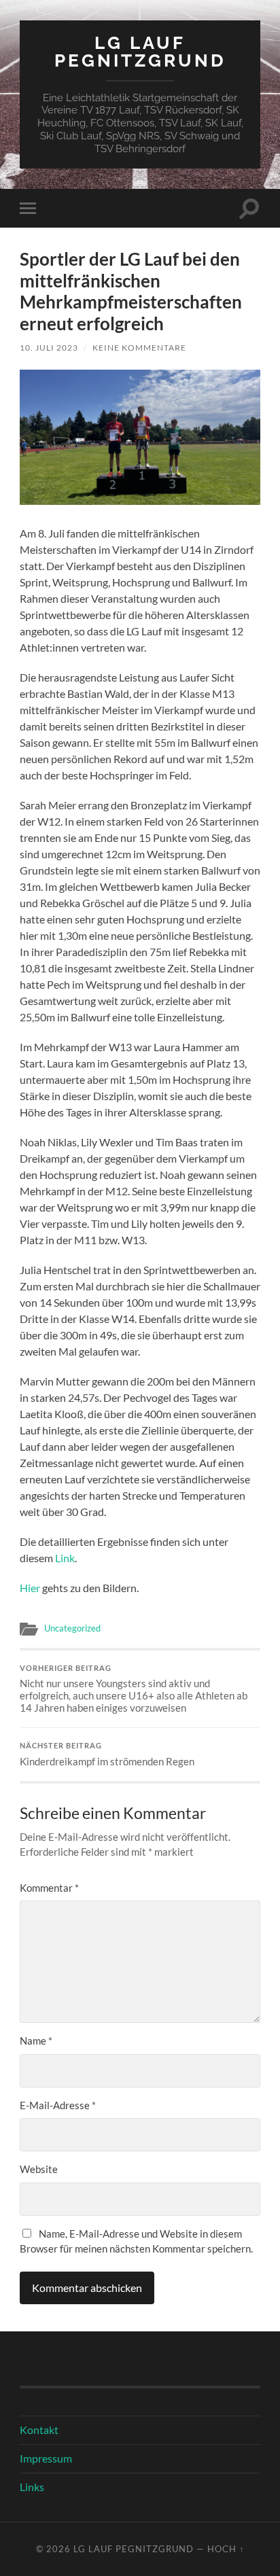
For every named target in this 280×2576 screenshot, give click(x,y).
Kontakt (39, 2430)
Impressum (46, 2458)
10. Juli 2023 (49, 348)
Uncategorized (72, 1628)
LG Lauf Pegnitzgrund (140, 51)
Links (32, 2487)
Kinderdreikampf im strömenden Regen (107, 1754)
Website (39, 2169)
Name (36, 2041)
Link (65, 1558)
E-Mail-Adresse (58, 2105)
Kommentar (49, 1888)
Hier (31, 1588)
